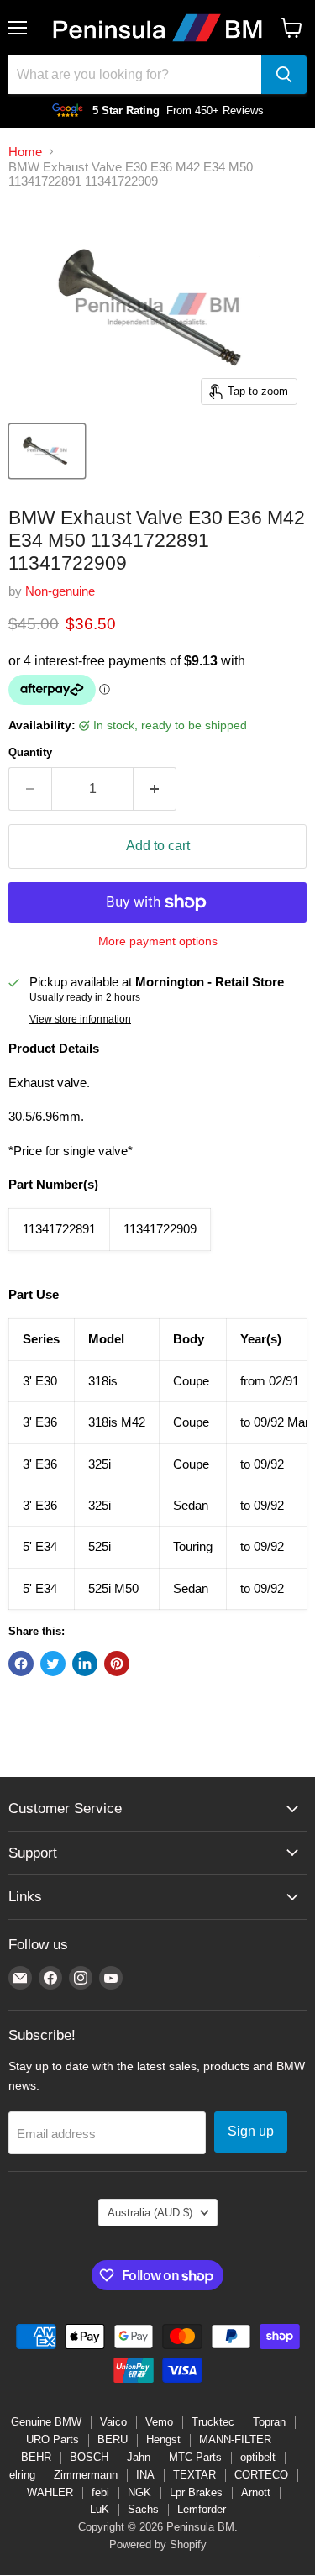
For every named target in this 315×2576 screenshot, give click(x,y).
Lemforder (202, 2509)
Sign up (251, 2131)
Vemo (159, 2422)
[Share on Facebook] (21, 1664)
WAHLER (50, 2492)
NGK (139, 2492)
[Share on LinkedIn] (85, 1664)
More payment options (158, 941)
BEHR (36, 2457)
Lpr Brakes (196, 2492)
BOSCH (89, 2457)
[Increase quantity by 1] (155, 789)
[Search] (284, 75)
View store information (80, 1019)
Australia (150, 2213)
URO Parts (52, 2439)
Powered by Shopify (158, 2544)
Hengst (163, 2439)
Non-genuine (60, 591)
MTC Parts (195, 2457)
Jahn (139, 2457)
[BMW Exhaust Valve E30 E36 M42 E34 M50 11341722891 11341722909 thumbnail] (47, 451)
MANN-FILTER (235, 2439)
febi (100, 2492)
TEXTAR (194, 2475)
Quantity (30, 752)
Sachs (143, 2509)
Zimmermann (86, 2475)
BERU (113, 2439)
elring (22, 2475)
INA (145, 2475)
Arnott (256, 2492)
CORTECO (261, 2475)
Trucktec (213, 2422)
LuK (100, 2509)
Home (25, 152)
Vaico (113, 2422)
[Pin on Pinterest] (117, 1664)
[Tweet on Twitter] (53, 1664)
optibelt (258, 2457)
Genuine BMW (46, 2422)
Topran (269, 2422)
